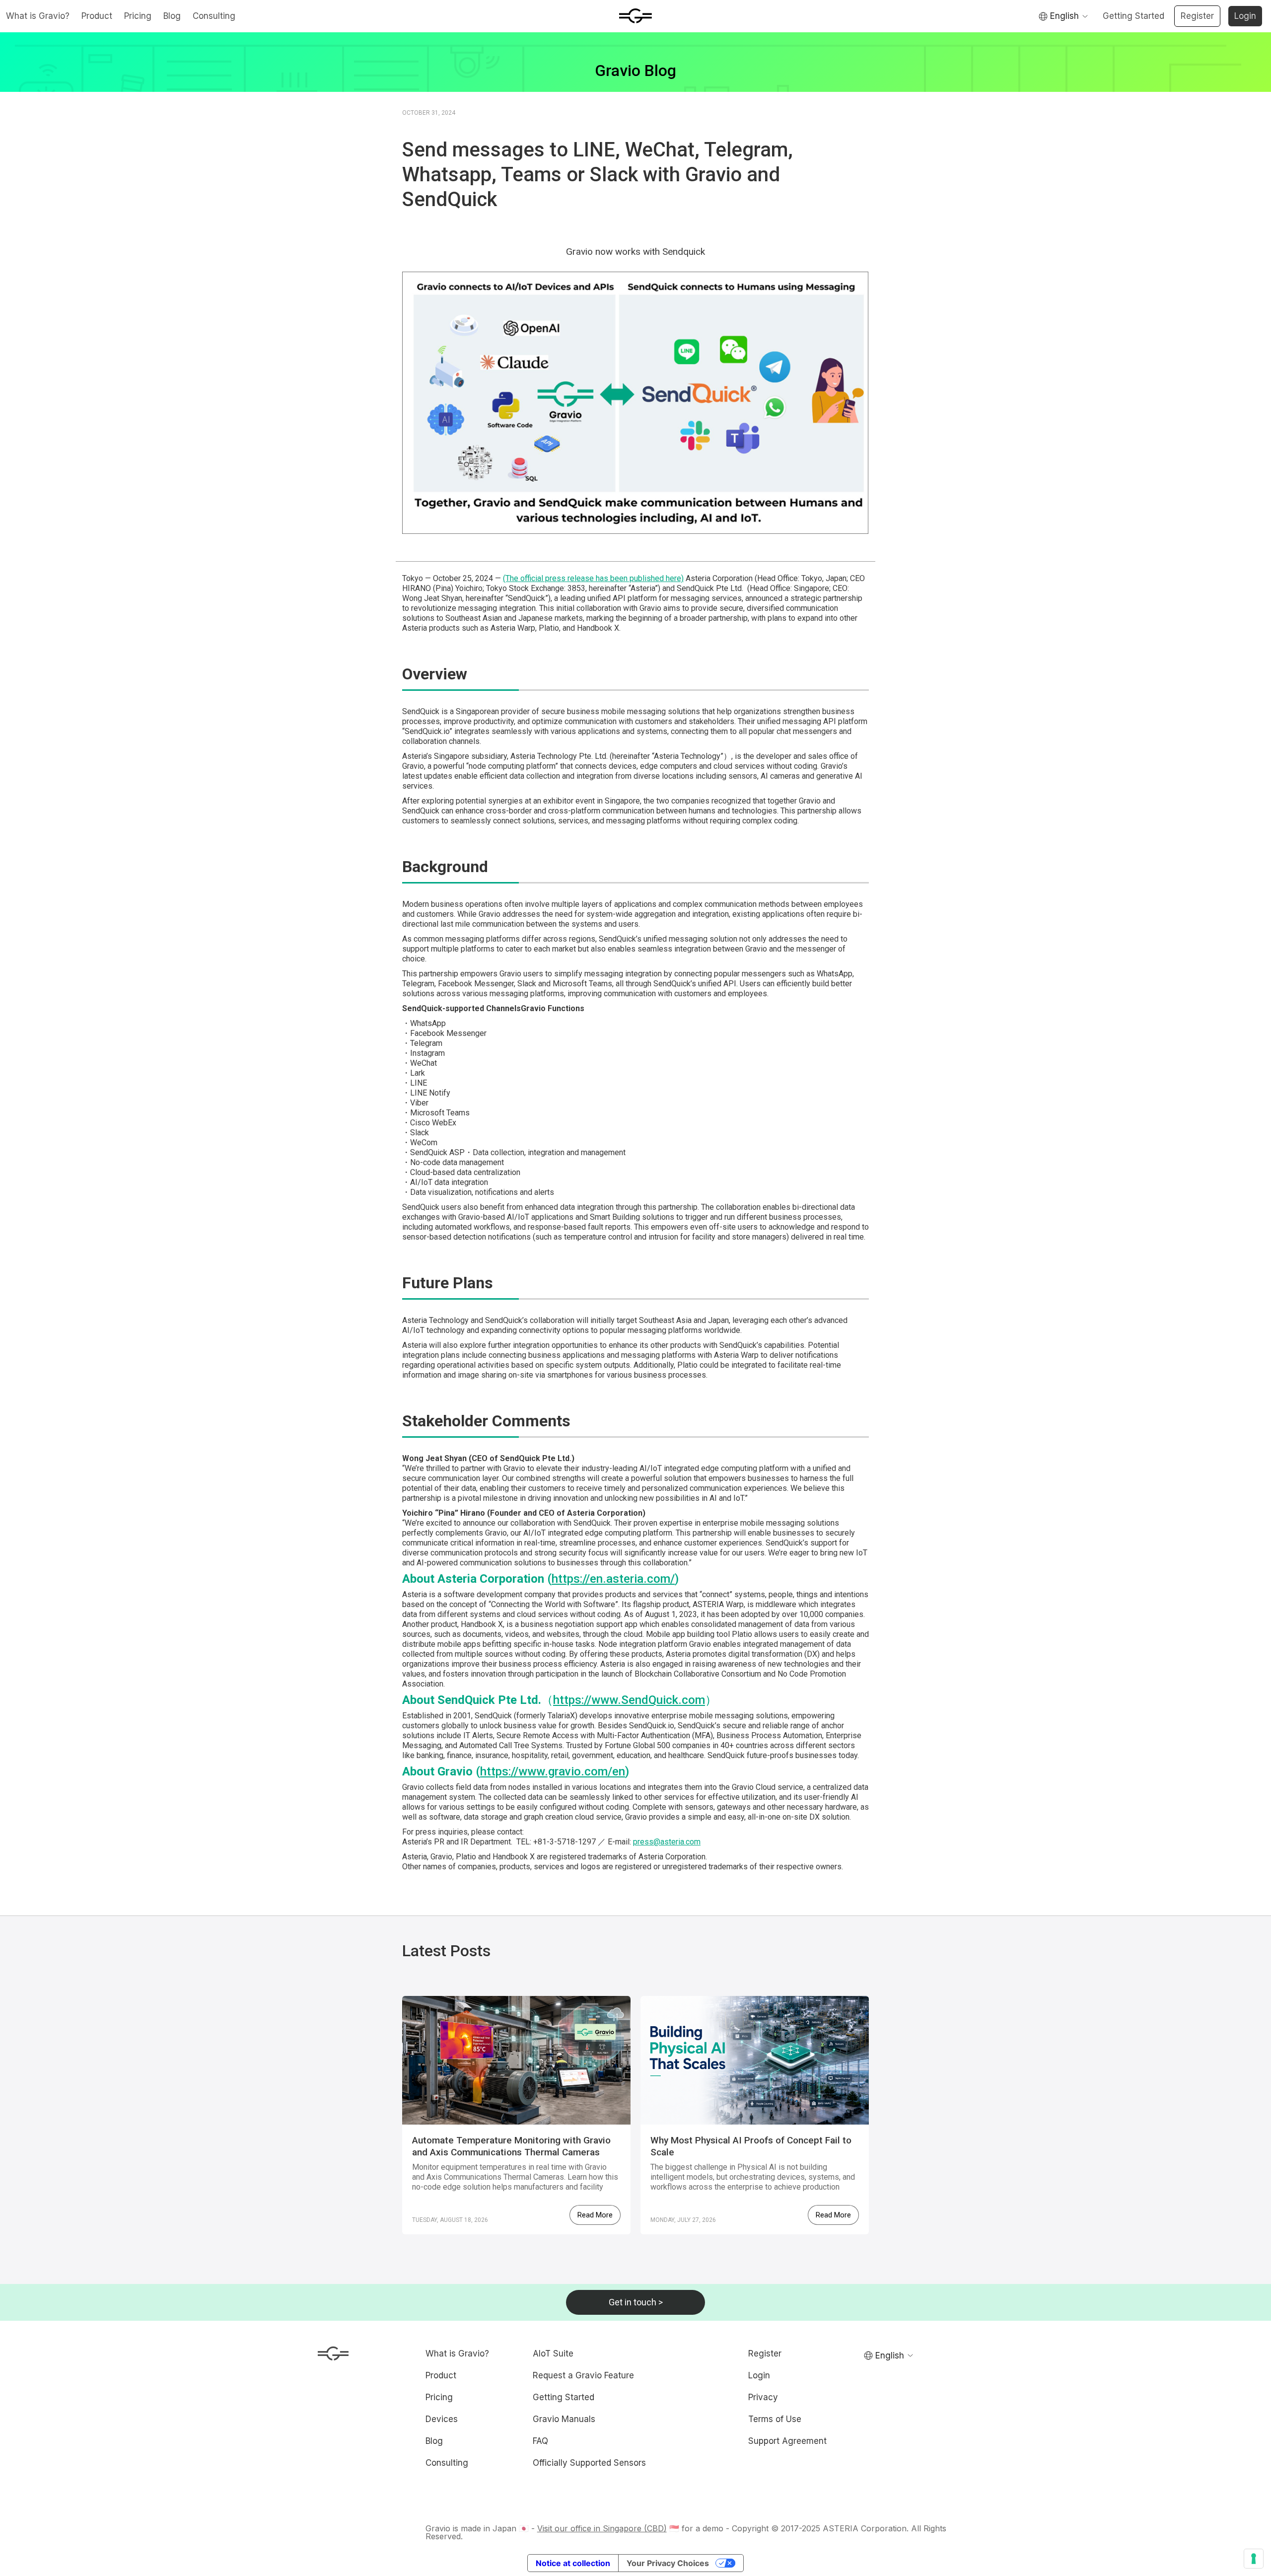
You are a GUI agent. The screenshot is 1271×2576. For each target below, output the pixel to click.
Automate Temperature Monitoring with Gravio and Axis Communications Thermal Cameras (511, 2146)
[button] (1063, 16)
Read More (595, 2215)
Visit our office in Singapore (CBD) (602, 2528)
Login (1245, 16)
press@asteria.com (667, 1842)
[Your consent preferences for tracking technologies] (1254, 2559)
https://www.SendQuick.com (629, 1700)
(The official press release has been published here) (593, 578)
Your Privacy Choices (668, 2563)
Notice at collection (573, 2563)
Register (1197, 16)
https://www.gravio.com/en (553, 1771)
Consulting (214, 16)
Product (97, 16)
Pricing (138, 16)
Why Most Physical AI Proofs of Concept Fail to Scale (751, 2146)
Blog (172, 16)
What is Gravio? (38, 16)
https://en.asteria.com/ (613, 1579)
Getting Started (1133, 16)
